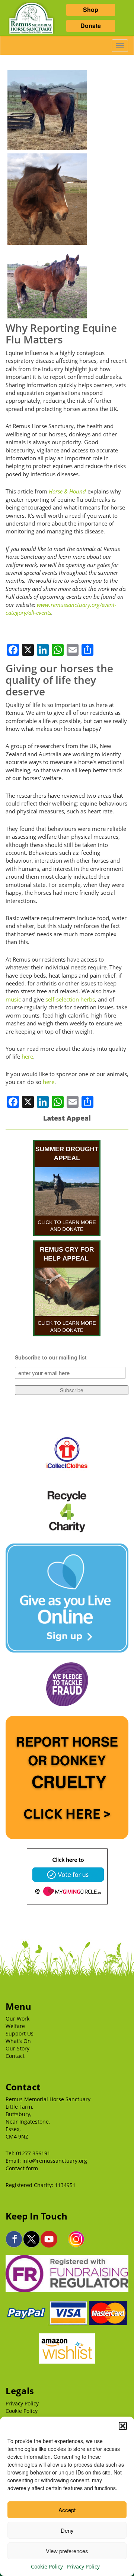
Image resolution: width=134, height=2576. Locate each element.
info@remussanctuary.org (55, 2161)
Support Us (20, 2033)
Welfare (15, 2026)
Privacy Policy (83, 2566)
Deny (67, 2530)
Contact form (22, 2168)
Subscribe (72, 1390)
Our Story (17, 2048)
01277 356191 (33, 2153)
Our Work (17, 2019)
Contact (15, 2056)
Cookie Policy (47, 2566)
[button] (123, 2426)
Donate (91, 26)
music (13, 999)
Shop (91, 10)
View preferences (67, 2551)
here (27, 1056)
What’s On (18, 2041)
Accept (67, 2510)
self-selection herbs (70, 999)
